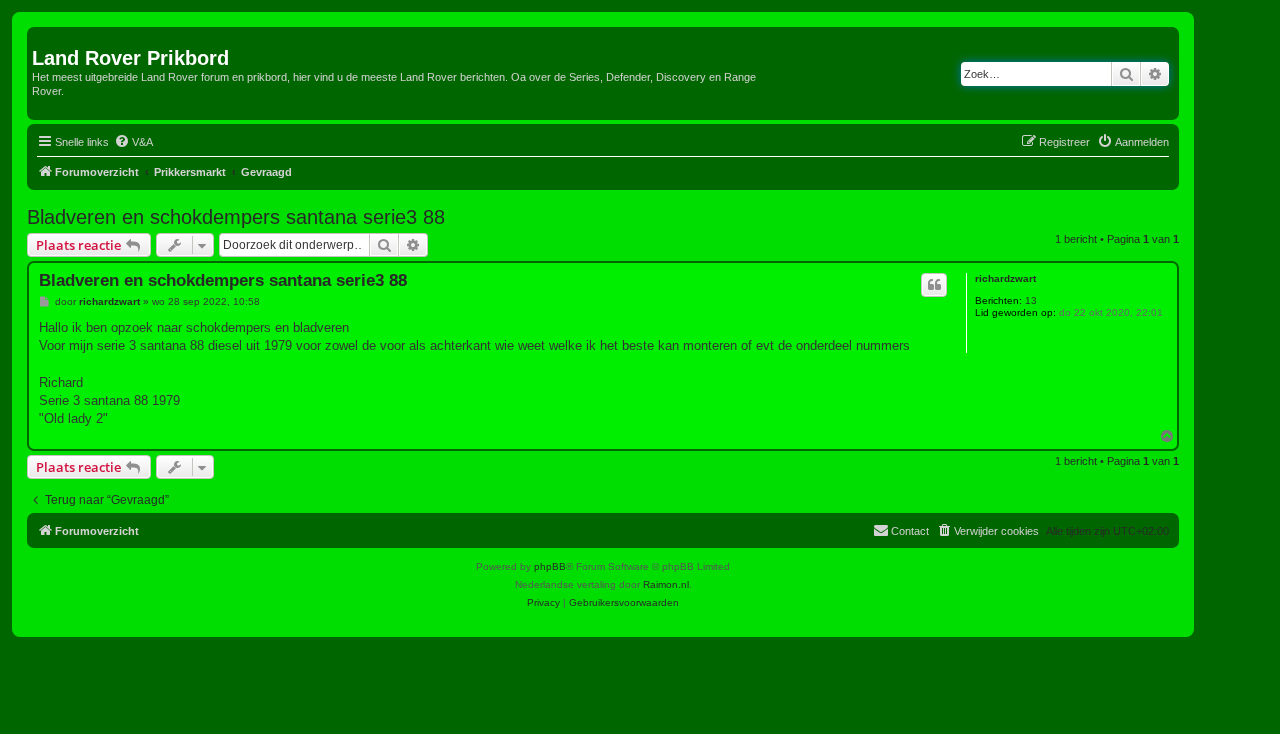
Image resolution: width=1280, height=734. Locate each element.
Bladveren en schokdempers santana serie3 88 (236, 217)
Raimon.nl (666, 584)
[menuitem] (133, 142)
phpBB (550, 566)
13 (1031, 300)
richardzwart (1005, 278)
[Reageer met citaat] (934, 285)
